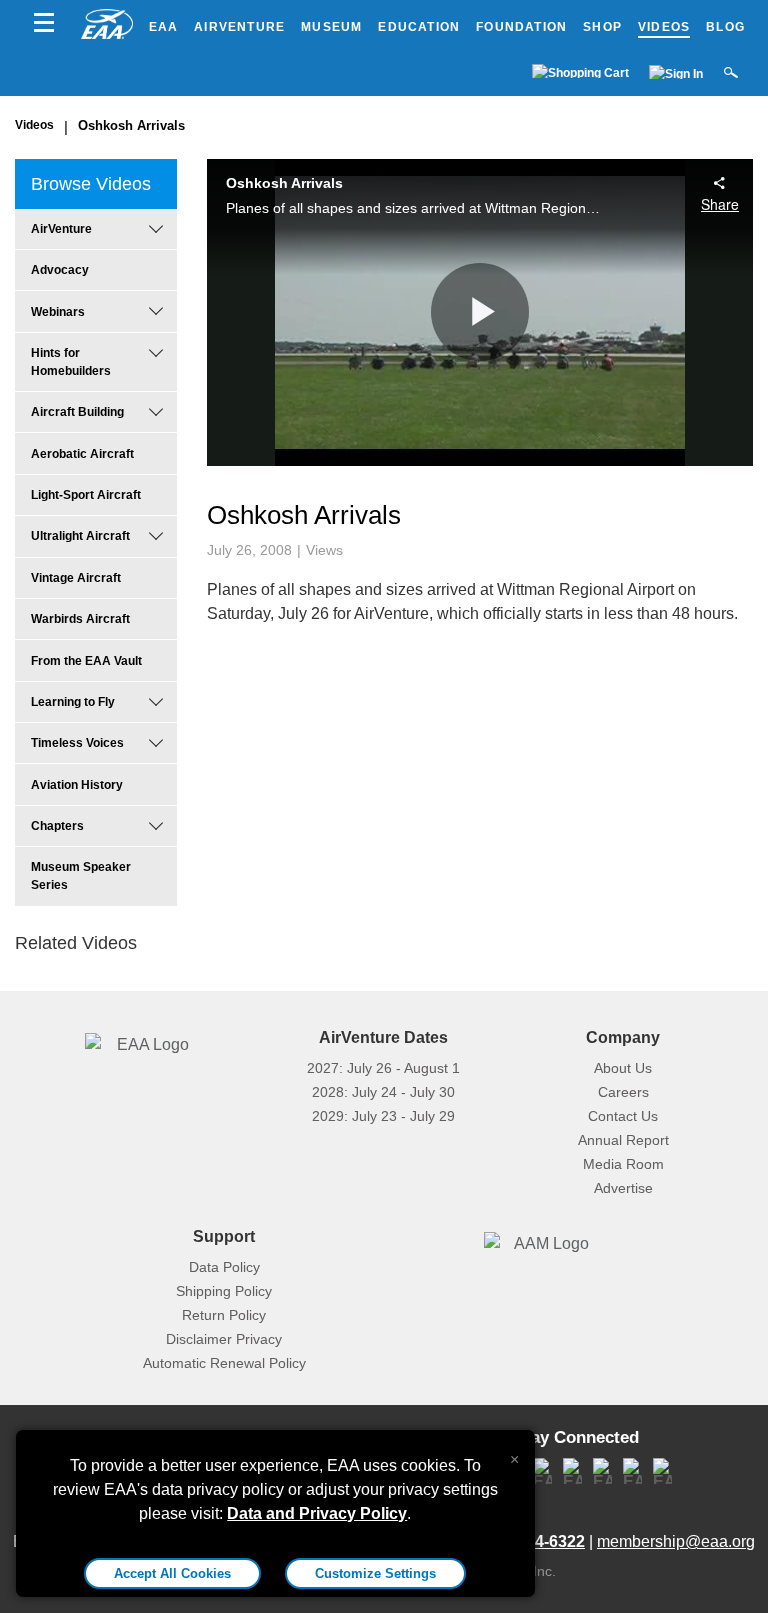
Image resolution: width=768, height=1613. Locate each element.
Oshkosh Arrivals (131, 125)
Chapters (57, 826)
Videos (664, 27)
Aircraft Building (77, 412)
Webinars (58, 312)
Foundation (521, 27)
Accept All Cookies (172, 1573)
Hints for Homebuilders (71, 362)
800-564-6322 (535, 1541)
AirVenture (239, 27)
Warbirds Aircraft (80, 619)
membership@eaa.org (676, 1541)
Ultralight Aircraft (80, 536)
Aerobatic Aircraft (82, 454)
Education (419, 27)
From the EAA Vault (86, 661)
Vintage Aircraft (76, 578)
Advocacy (60, 270)
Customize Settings (375, 1573)
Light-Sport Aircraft (86, 495)
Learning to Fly (73, 702)
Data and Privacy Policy (317, 1513)
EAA (164, 27)
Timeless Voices (77, 743)
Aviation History (77, 785)
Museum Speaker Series (81, 876)
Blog (725, 27)
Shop (602, 27)
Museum (331, 27)
